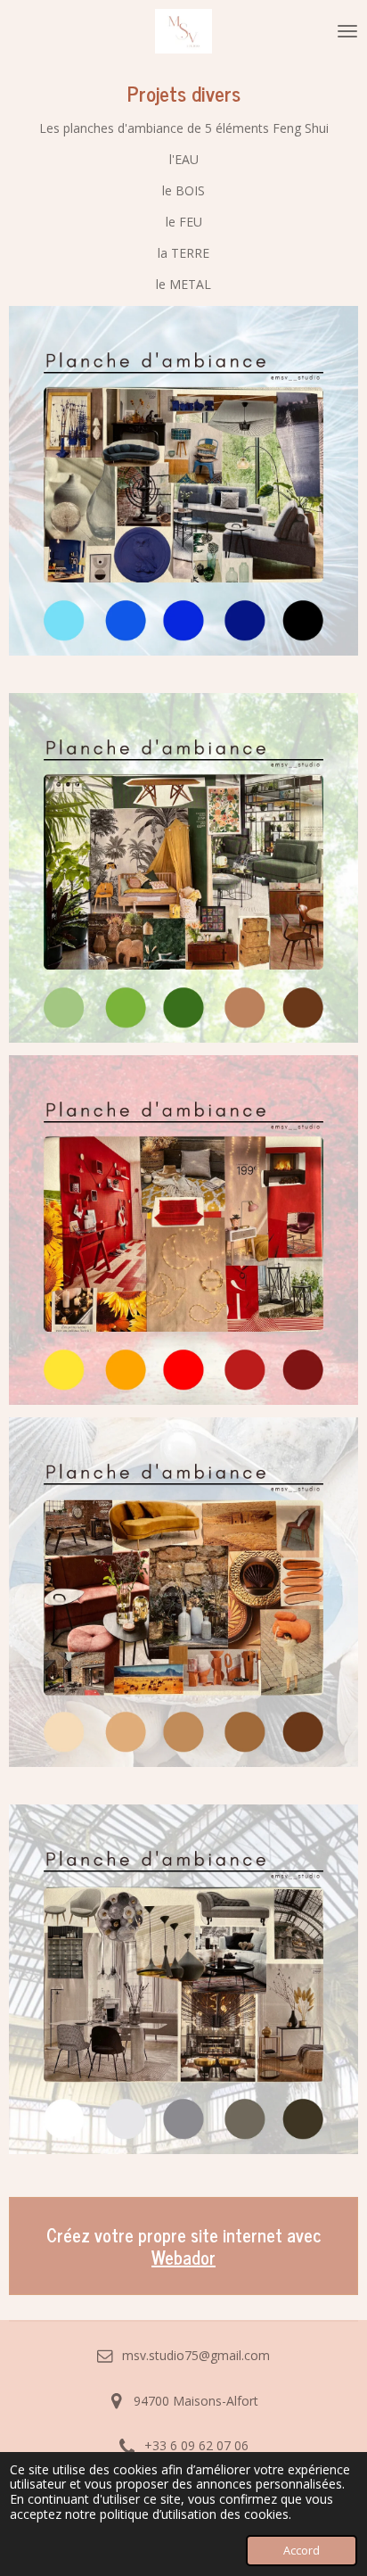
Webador (183, 2257)
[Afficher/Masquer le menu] (347, 31)
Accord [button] (302, 2551)
